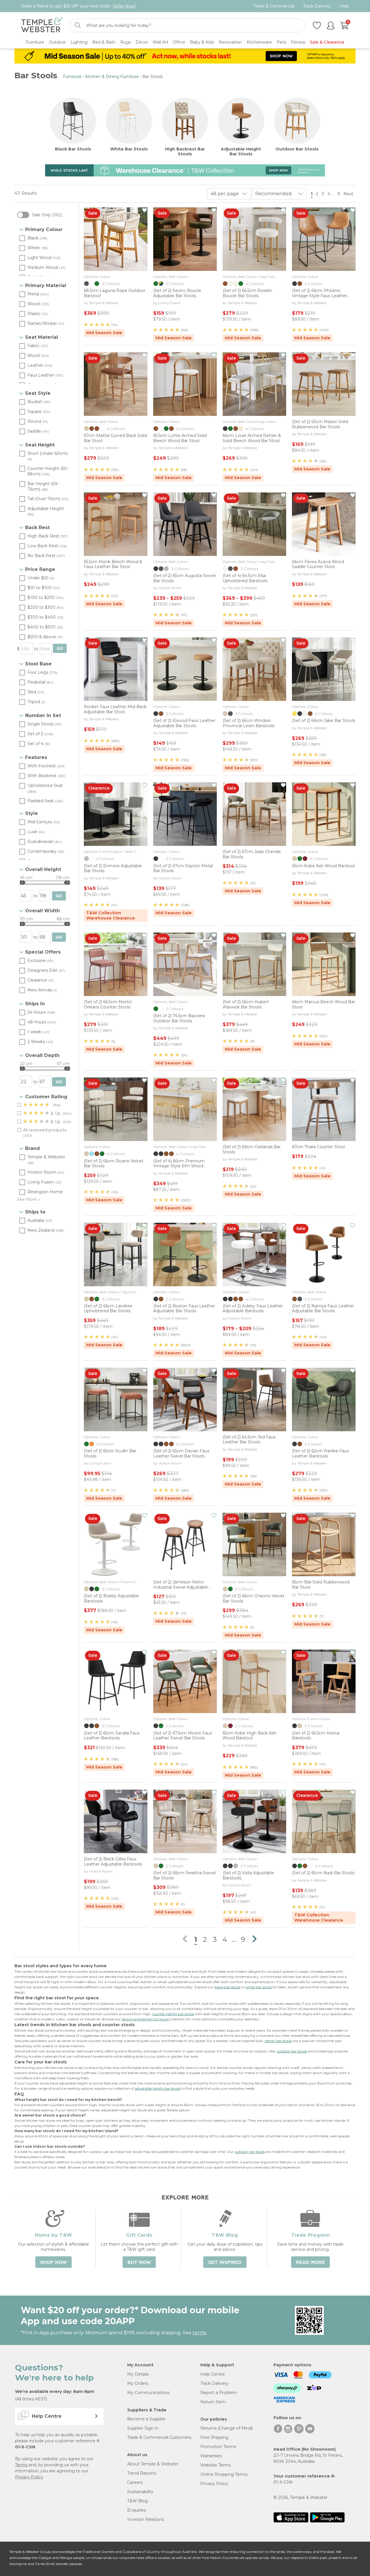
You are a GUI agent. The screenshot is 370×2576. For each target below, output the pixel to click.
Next (349, 194)
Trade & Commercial (274, 6)
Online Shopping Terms (224, 2474)
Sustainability (140, 2492)
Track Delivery (317, 6)
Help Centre (213, 2374)
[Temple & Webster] (42, 26)
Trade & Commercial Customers (159, 2437)
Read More (310, 2262)
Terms (21, 2465)
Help (344, 6)
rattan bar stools (278, 2041)
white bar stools (259, 1987)
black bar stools (227, 1987)
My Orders (138, 2383)
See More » (28, 1199)
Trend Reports (142, 2473)
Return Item (213, 2402)
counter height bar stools (173, 2014)
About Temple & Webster (153, 2464)
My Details (138, 2374)
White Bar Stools (129, 149)
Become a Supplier (146, 2419)
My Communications (148, 2393)
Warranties (211, 2456)
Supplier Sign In (143, 2428)
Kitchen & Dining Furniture (112, 77)
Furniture (72, 77)
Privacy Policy (29, 2477)
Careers (135, 2482)
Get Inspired (225, 2262)
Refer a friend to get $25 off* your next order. (78, 6)
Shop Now (53, 2262)
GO (60, 648)
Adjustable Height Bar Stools (241, 152)
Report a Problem (219, 2393)
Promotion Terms (218, 2447)
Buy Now (139, 2262)
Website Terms (215, 2465)
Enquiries (136, 2510)
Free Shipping (214, 2437)
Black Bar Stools (73, 149)
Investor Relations (146, 2519)
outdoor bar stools (292, 2051)
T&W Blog (137, 2501)
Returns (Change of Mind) (226, 2428)
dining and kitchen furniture (145, 2019)
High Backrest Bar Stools (185, 152)
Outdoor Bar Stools (297, 149)
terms (199, 2333)
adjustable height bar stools (158, 2088)
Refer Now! (124, 6)
